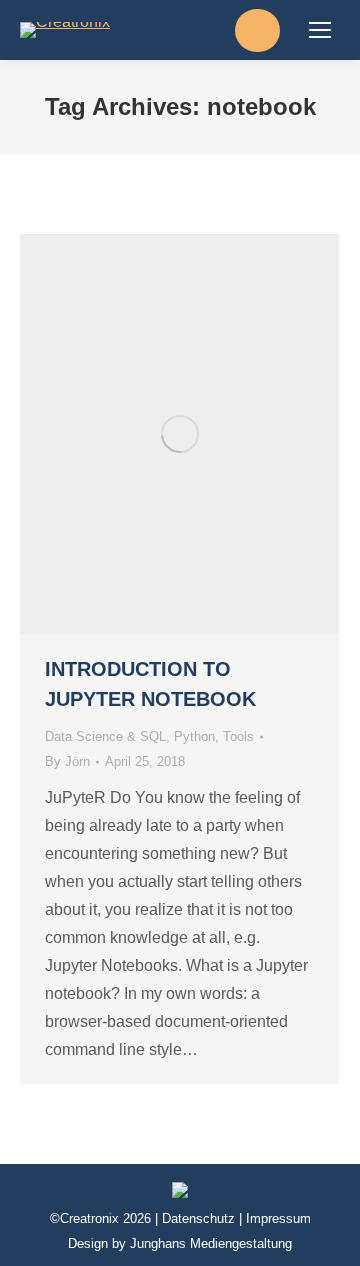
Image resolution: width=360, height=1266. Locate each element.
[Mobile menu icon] (320, 30)
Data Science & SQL (105, 736)
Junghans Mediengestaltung (211, 1243)
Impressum (278, 1218)
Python (194, 736)
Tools (238, 736)
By (67, 761)
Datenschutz (198, 1218)
